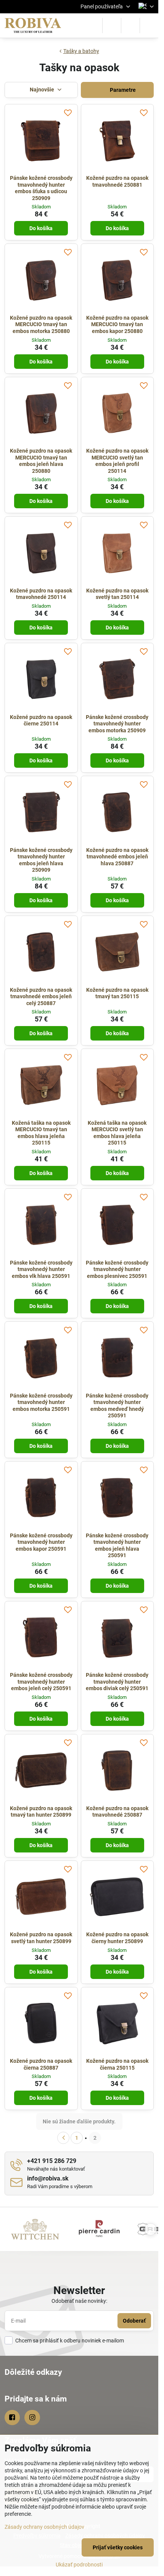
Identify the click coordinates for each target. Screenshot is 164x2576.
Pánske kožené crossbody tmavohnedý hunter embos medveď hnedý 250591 (117, 1406)
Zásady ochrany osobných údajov (44, 2527)
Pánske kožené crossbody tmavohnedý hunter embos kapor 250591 (41, 1542)
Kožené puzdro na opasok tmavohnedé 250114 (41, 594)
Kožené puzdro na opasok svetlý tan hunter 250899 (41, 1938)
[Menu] (149, 26)
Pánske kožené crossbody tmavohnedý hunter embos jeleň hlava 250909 (41, 860)
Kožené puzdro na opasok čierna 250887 (41, 2064)
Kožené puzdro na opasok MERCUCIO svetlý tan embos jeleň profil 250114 (117, 461)
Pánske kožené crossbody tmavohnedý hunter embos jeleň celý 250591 (41, 1682)
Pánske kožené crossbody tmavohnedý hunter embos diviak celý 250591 (117, 1682)
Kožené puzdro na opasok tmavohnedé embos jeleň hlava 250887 (117, 857)
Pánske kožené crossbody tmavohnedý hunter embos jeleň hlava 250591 (117, 1546)
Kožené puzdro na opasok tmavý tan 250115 (117, 993)
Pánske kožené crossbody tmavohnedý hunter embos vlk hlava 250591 (41, 1269)
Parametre (122, 90)
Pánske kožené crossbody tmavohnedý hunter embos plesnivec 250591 (117, 1269)
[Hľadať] (112, 26)
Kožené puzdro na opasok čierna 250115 (117, 2064)
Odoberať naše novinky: (79, 2301)
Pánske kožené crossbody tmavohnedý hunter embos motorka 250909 (117, 724)
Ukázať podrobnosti (79, 2565)
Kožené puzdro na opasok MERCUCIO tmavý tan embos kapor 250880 (117, 324)
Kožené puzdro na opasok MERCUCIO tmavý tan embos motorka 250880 (41, 324)
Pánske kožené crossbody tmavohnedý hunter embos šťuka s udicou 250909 (41, 188)
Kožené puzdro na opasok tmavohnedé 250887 (117, 1812)
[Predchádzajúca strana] (63, 2138)
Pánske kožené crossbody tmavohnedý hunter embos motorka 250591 (41, 1402)
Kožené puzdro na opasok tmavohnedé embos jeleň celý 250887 (41, 997)
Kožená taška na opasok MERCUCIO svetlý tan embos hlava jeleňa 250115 (117, 1133)
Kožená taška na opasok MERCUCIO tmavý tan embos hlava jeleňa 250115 (41, 1133)
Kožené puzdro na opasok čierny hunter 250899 (117, 1938)
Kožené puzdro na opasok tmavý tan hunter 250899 (41, 1812)
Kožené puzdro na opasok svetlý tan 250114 (117, 594)
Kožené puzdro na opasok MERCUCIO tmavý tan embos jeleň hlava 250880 (41, 461)
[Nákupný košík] (130, 26)
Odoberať (134, 2321)
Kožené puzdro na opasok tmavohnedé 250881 (117, 181)
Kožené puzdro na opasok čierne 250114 (41, 720)
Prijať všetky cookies (118, 2547)
